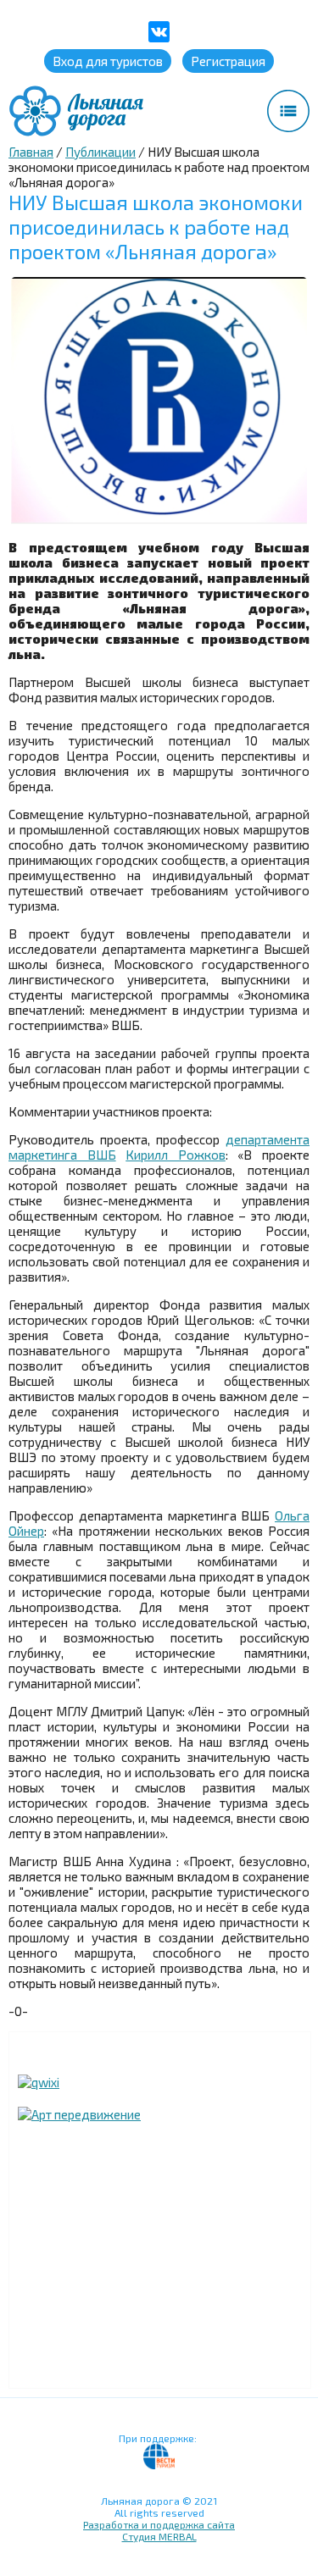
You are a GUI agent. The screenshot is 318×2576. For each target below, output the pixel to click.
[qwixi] (39, 2082)
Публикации (100, 152)
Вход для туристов (108, 61)
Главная (31, 152)
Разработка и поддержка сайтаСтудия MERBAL (159, 2530)
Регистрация (228, 61)
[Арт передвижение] (79, 2114)
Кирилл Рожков (176, 1155)
